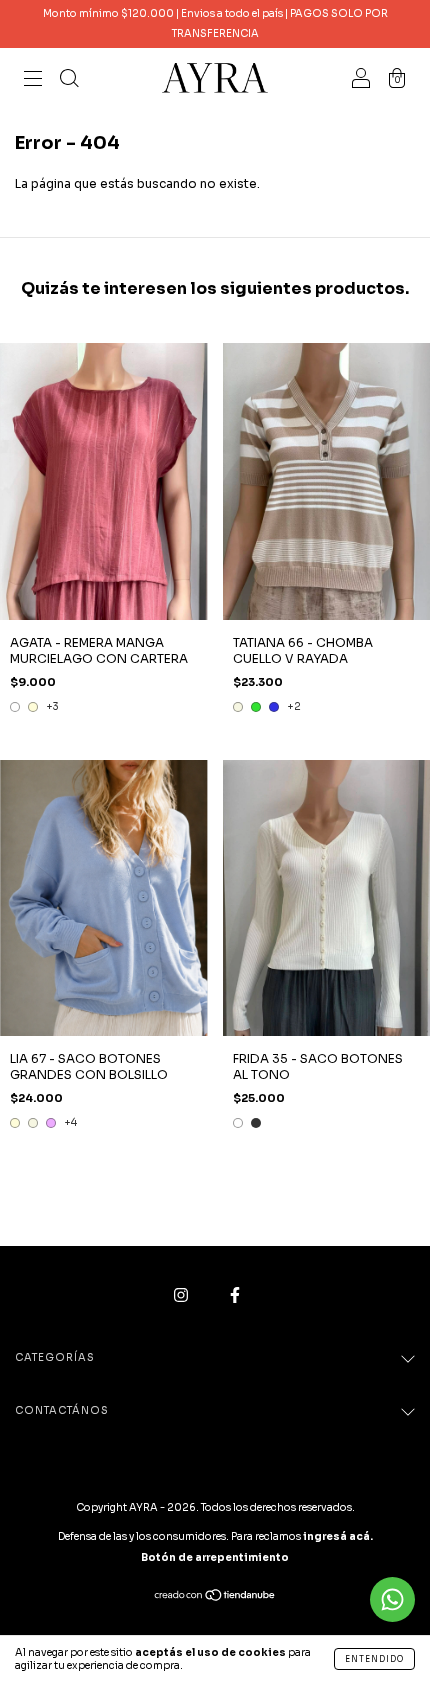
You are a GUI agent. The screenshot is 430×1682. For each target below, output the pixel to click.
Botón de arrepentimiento (215, 1557)
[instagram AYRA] (182, 1295)
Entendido (374, 1659)
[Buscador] (69, 80)
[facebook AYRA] (235, 1295)
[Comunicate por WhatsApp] (392, 1599)
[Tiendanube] (215, 1597)
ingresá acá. (338, 1536)
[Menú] (33, 80)
